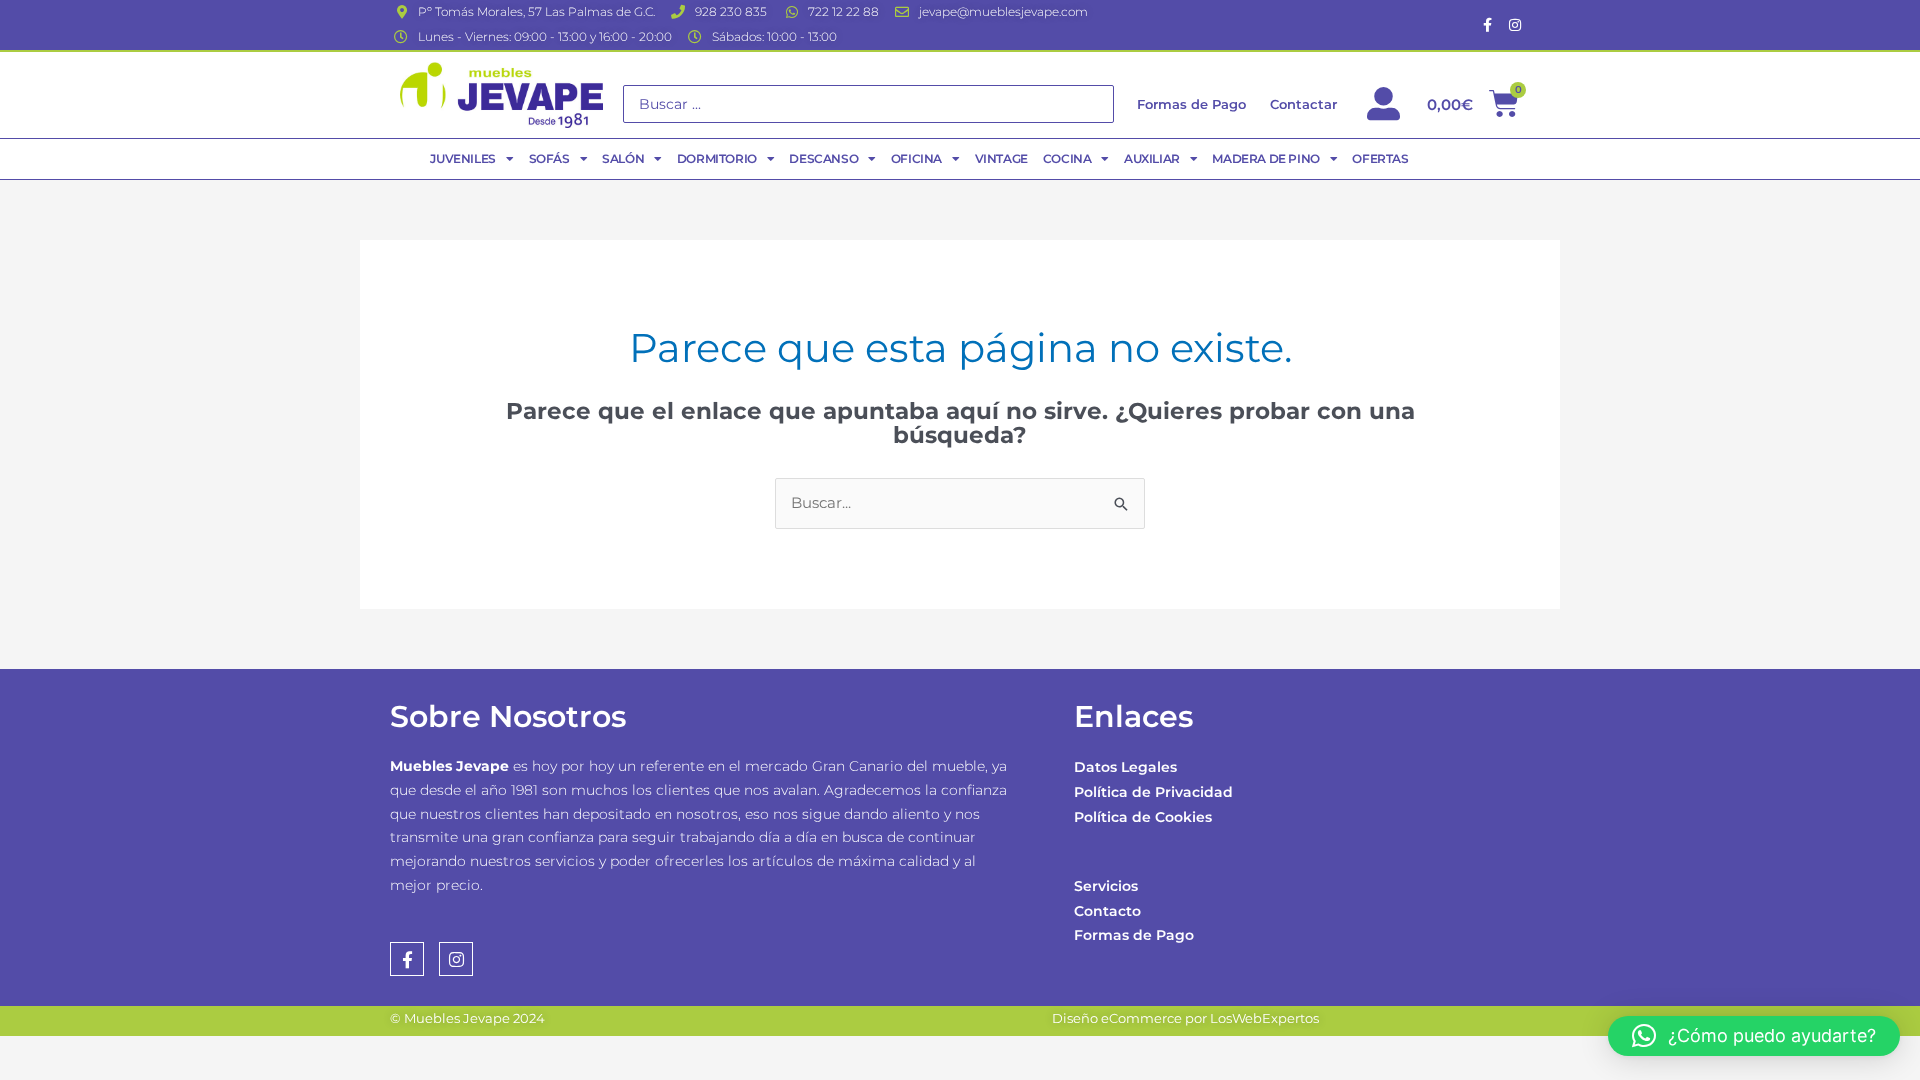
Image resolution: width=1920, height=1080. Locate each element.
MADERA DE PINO (1265, 158)
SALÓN (623, 158)
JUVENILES (462, 158)
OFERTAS (1380, 158)
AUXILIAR (1152, 158)
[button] (1754, 1036)
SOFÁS (549, 158)
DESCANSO (823, 158)
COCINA (1067, 158)
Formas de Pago (1134, 935)
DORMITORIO (717, 158)
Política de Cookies (1143, 817)
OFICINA (916, 158)
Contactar (1303, 104)
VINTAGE (1001, 158)
